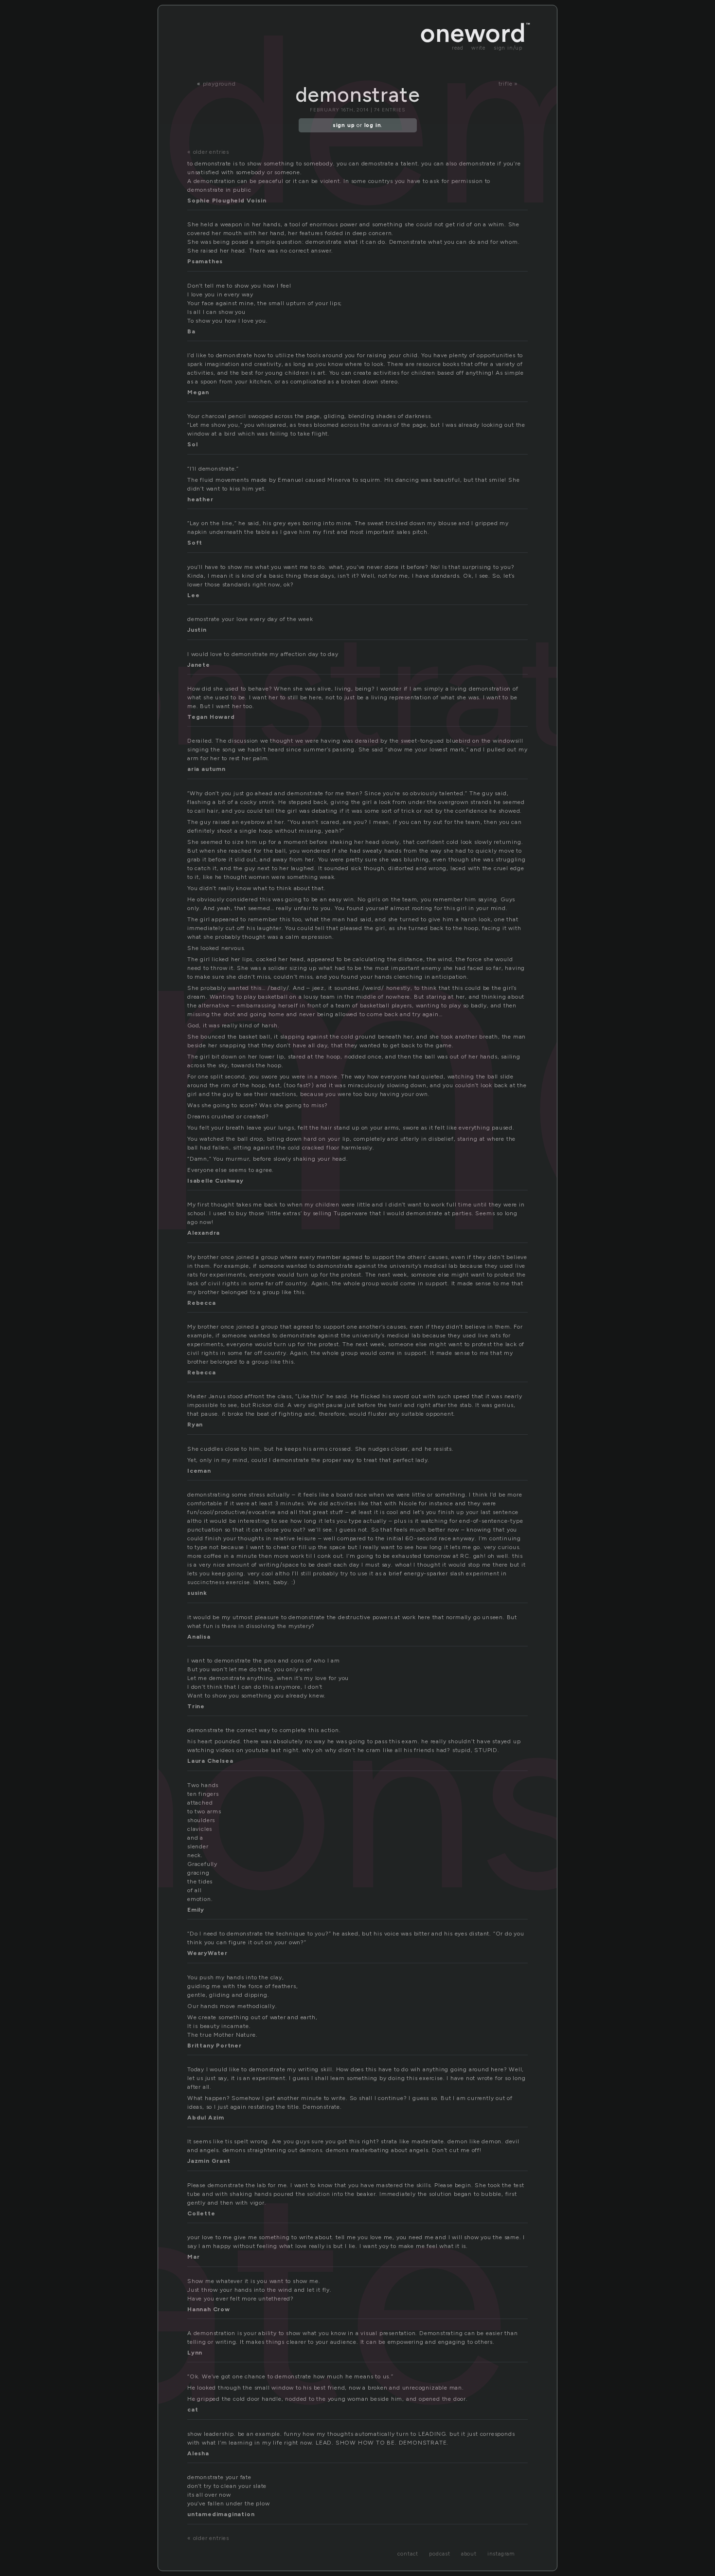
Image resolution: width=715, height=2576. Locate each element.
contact (408, 2554)
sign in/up (508, 48)
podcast (440, 2554)
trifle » (508, 84)
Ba (191, 331)
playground (219, 84)
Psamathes (205, 261)
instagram (501, 2554)
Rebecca (202, 1303)
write (479, 48)
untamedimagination (221, 2514)
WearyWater (207, 1953)
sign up (344, 125)
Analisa (199, 1637)
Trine (196, 1706)
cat (193, 2410)
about (469, 2554)
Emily (196, 1910)
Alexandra (204, 1233)
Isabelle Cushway (215, 1181)
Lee (193, 595)
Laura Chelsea (210, 1761)
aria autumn (206, 769)
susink (197, 1593)
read (458, 48)
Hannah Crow (209, 2309)
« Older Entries (208, 152)
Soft (195, 543)
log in (373, 125)
